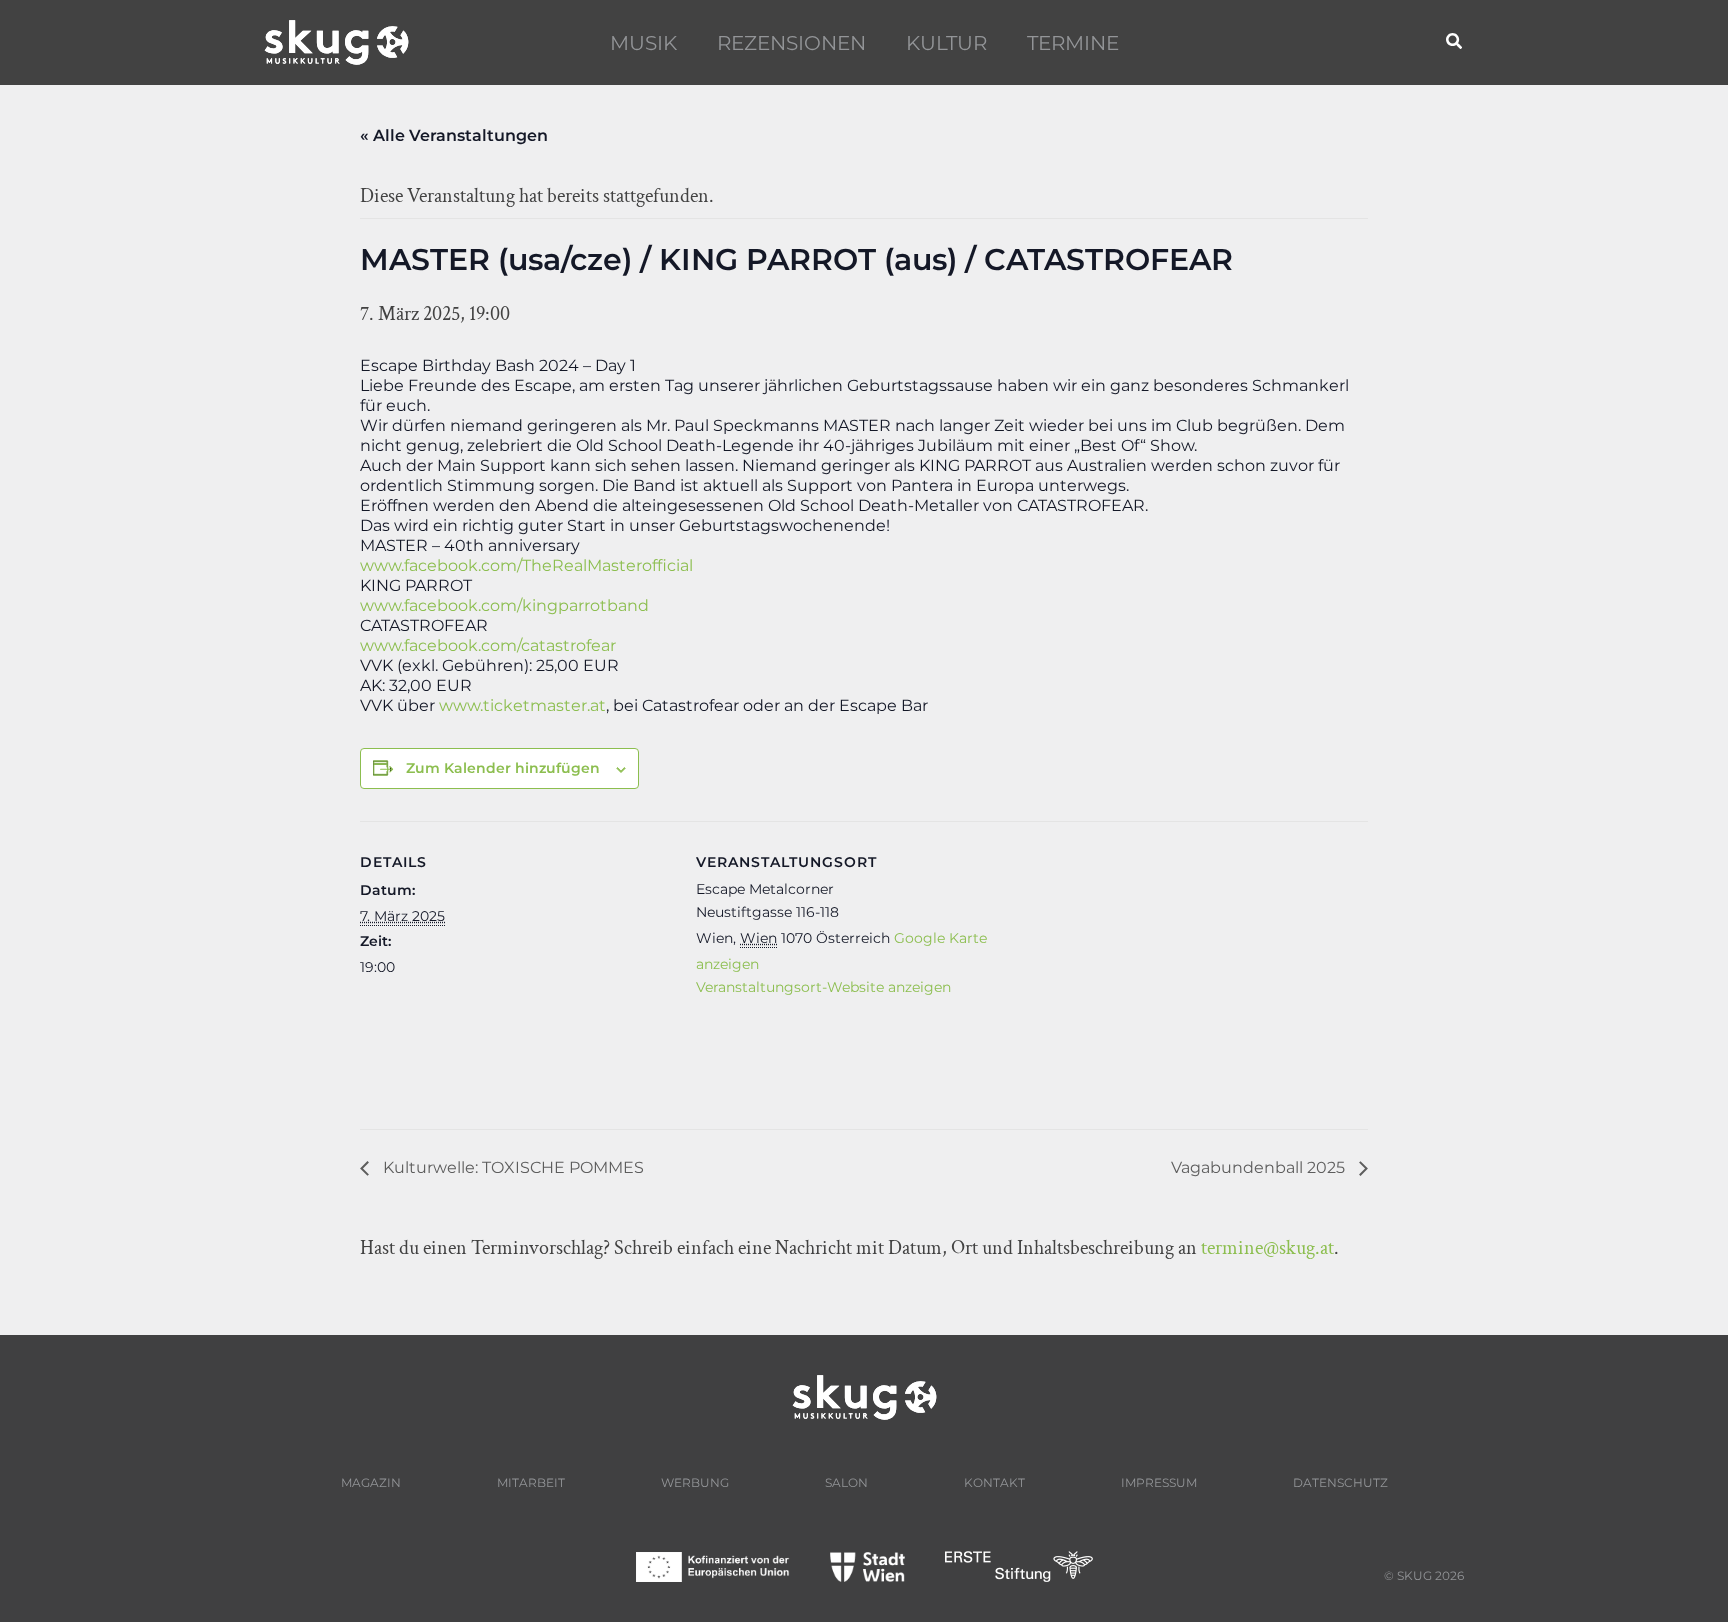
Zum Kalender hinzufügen (503, 768)
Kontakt (994, 1482)
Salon (846, 1482)
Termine (1073, 43)
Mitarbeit (531, 1482)
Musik (643, 43)
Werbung (695, 1482)
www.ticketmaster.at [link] (522, 705)
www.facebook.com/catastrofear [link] (488, 645)
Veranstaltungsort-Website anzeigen (823, 987)
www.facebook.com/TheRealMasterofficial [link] (526, 565)
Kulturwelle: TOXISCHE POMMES (511, 1167)
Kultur (946, 43)
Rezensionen (791, 43)
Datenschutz (1340, 1482)
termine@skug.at (1267, 1248)
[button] (1455, 42)
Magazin (371, 1482)
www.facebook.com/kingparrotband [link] (504, 605)
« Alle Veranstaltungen (454, 135)
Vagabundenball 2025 (1260, 1167)
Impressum (1159, 1482)
